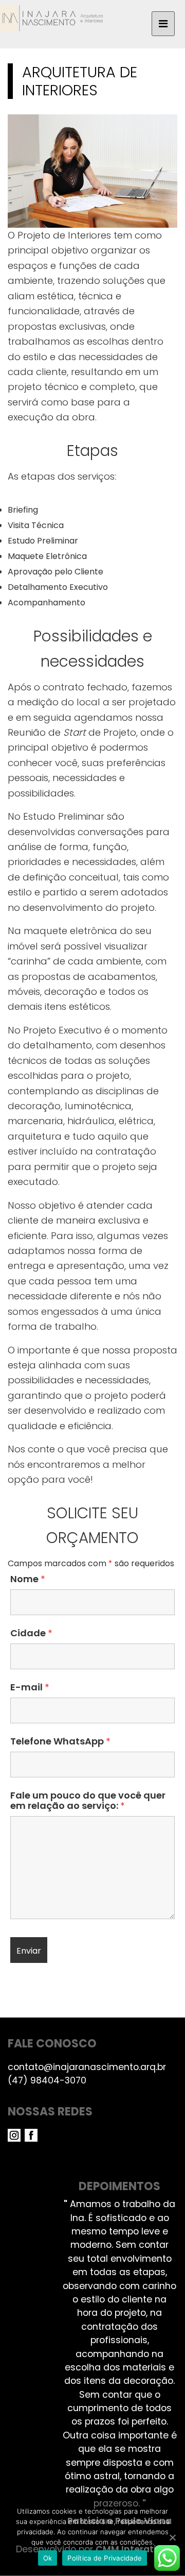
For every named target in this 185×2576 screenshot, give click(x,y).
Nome (27, 1579)
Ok (48, 2558)
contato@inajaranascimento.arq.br (87, 2067)
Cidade (31, 1633)
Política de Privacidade (105, 2558)
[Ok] (172, 2537)
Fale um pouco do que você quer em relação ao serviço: (88, 1801)
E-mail (30, 1687)
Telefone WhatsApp (60, 1741)
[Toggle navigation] (163, 24)
